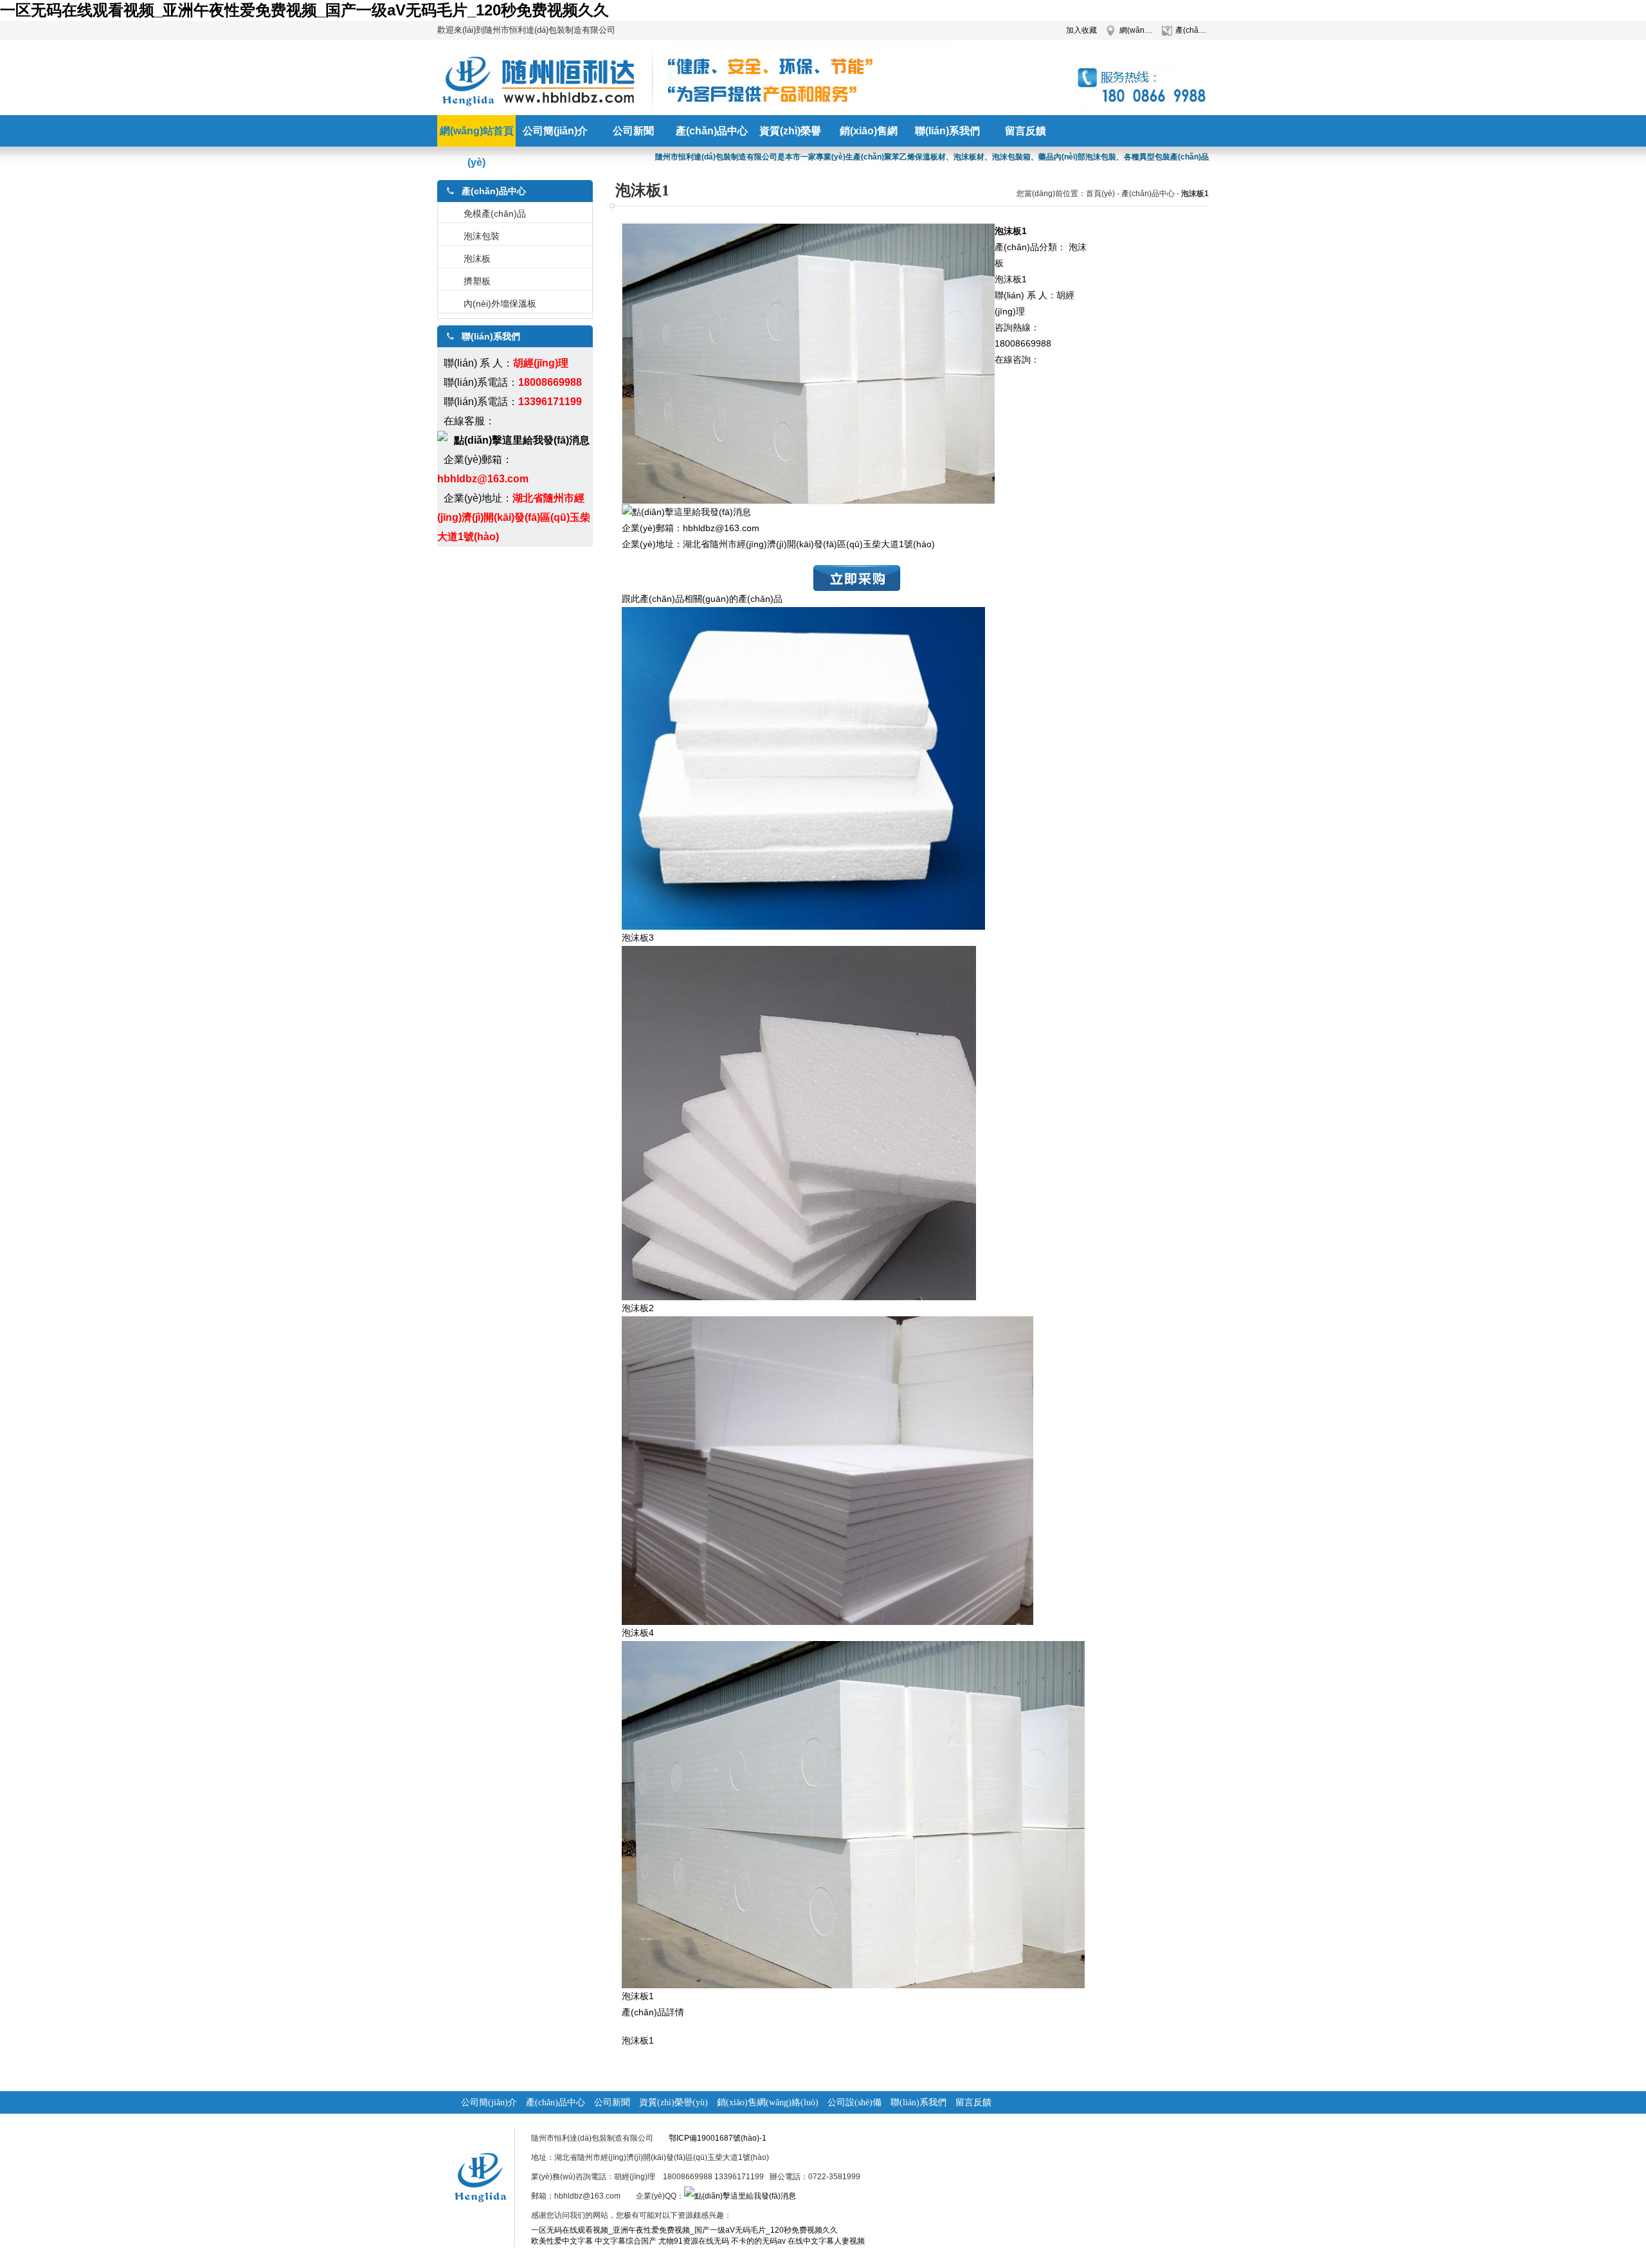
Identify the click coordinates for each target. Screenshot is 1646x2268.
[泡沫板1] (853, 1985)
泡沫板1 (638, 1996)
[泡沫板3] (803, 927)
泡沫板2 (638, 1308)
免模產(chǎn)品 (495, 213)
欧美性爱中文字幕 (562, 2241)
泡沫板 (477, 259)
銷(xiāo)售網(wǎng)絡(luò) (768, 2102)
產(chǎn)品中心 (1192, 30)
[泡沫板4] (828, 1622)
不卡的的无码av (758, 2241)
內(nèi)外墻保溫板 (500, 304)
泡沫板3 (638, 938)
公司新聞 (612, 2102)
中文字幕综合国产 (626, 2241)
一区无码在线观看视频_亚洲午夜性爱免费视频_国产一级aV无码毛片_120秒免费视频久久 (304, 10)
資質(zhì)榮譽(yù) (674, 2102)
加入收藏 (1081, 30)
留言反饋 (973, 2102)
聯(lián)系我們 (918, 2102)
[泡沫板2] (799, 1297)
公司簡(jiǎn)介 (489, 2102)
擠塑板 (477, 281)
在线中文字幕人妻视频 (826, 2241)
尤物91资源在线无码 (694, 2241)
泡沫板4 (638, 1633)
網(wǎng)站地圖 (1136, 30)
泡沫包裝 (482, 236)
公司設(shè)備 (855, 2102)
